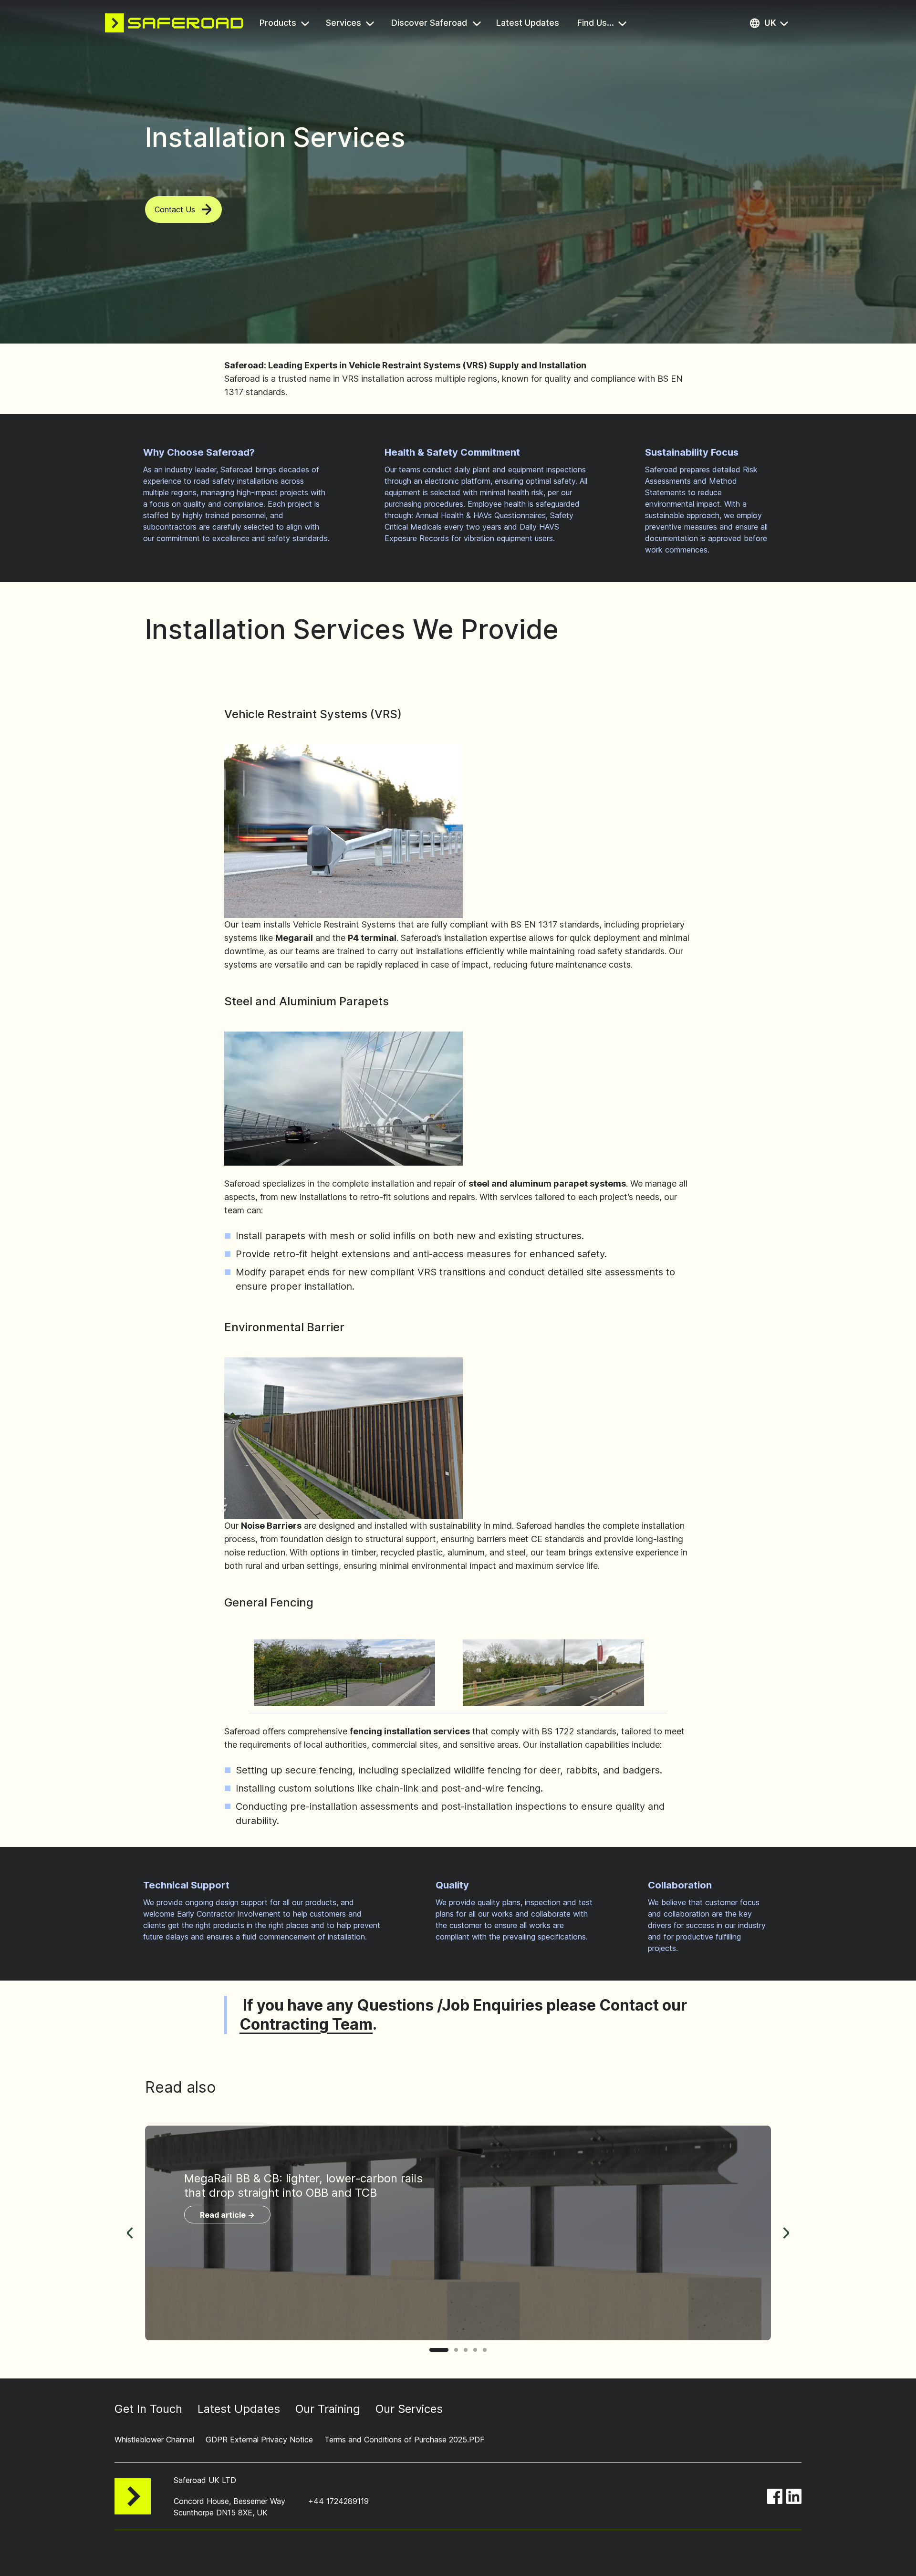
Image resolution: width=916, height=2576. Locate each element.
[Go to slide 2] (456, 2350)
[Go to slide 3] (466, 2350)
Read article (227, 2215)
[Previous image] (130, 2233)
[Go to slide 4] (475, 2350)
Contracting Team (306, 2024)
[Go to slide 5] (485, 2350)
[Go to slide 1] (439, 2350)
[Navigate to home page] (174, 23)
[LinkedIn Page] (794, 2496)
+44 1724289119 (338, 2501)
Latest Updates (529, 24)
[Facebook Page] (775, 2496)
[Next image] (786, 2233)
